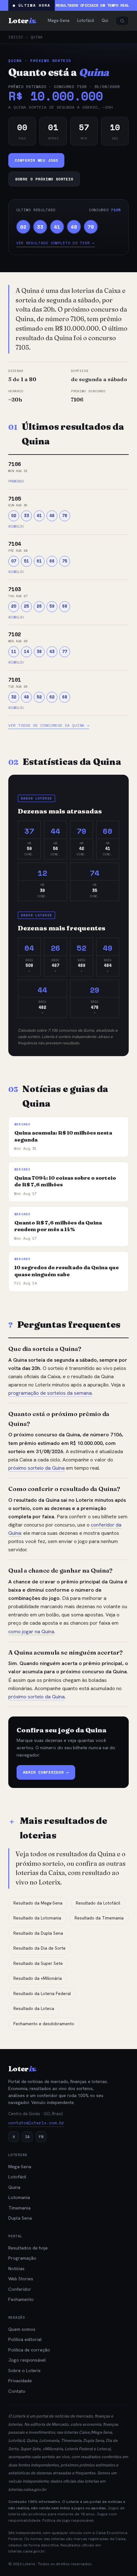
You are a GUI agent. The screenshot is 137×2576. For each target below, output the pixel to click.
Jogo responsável (27, 2360)
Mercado (60, 2424)
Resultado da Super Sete (38, 1963)
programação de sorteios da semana (50, 1393)
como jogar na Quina (31, 1632)
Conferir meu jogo (36, 160)
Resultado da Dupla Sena (38, 1933)
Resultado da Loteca (34, 2009)
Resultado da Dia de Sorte (40, 1948)
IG (27, 2137)
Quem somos (22, 2329)
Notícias (16, 2269)
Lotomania (19, 2197)
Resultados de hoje (28, 2248)
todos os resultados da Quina (73, 1854)
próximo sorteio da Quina (36, 1468)
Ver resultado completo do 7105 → (55, 243)
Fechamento (21, 2299)
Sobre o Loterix (24, 2370)
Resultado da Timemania (99, 1918)
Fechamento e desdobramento (44, 2024)
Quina (14, 2187)
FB (41, 2137)
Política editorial (25, 2339)
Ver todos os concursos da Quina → (49, 725)
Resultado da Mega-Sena (38, 1903)
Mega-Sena (20, 2167)
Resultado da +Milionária (38, 1978)
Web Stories (21, 2279)
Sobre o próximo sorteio (44, 179)
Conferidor (20, 2289)
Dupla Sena (20, 2218)
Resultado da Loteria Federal (42, 1994)
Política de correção (29, 2350)
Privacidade (20, 2381)
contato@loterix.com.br (36, 2123)
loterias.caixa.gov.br (27, 2489)
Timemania (19, 2208)
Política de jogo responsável (68, 2520)
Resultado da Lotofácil (98, 1903)
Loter (22, 21)
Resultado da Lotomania (37, 1918)
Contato (17, 2391)
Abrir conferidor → (46, 1772)
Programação (22, 2258)
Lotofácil (17, 2177)
